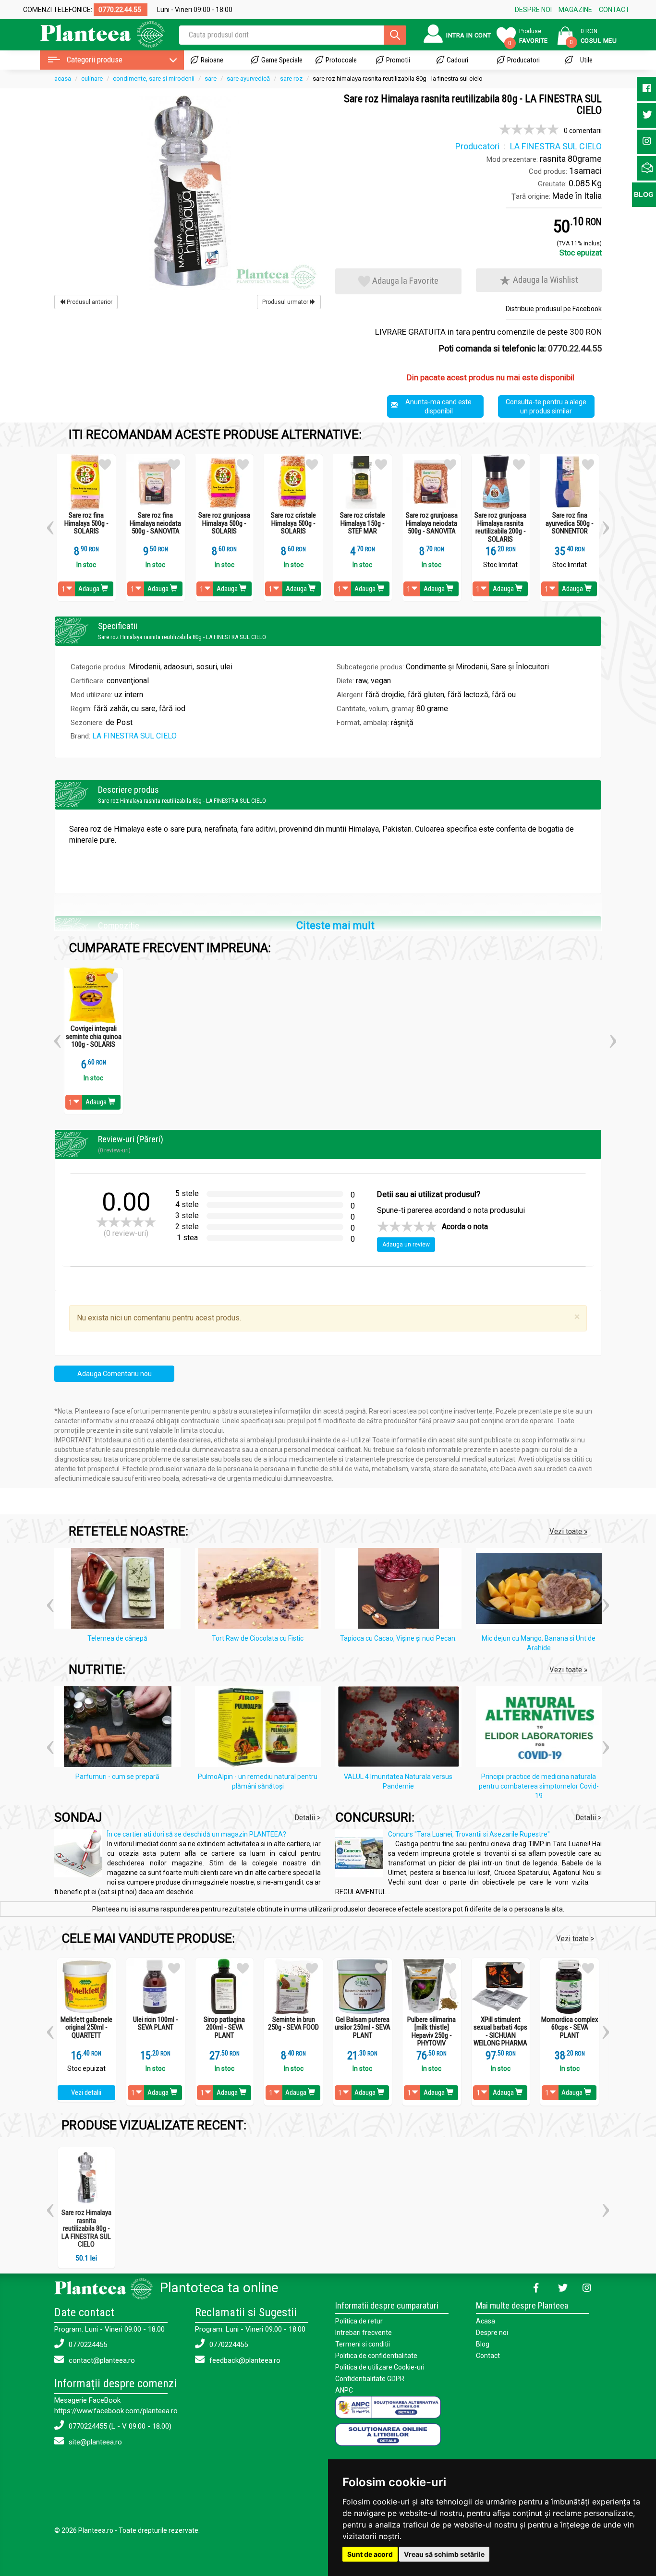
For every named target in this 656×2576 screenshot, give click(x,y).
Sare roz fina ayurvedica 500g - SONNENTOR (570, 523)
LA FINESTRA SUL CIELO (134, 736)
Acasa (486, 2321)
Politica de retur (359, 2321)
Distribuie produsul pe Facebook (554, 309)
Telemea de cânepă (117, 1638)
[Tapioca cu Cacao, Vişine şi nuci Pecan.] (401, 1590)
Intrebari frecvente (364, 2333)
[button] (50, 524)
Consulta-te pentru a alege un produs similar (546, 406)
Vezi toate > (575, 1938)
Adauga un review (406, 1245)
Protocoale (341, 60)
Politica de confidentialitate (376, 2356)
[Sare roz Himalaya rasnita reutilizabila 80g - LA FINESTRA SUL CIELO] (188, 192)
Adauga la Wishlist (545, 280)
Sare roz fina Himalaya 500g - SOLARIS (86, 523)
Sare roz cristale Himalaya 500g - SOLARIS (293, 523)
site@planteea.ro (94, 2442)
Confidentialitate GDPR (370, 2379)
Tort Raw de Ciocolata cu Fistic (258, 1638)
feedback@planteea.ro (244, 2360)
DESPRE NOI (533, 10)
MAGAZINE (575, 10)
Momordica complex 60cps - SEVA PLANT (570, 2028)
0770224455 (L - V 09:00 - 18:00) (119, 2426)
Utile (586, 60)
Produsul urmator (286, 302)
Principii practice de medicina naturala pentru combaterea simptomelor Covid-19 (539, 1786)
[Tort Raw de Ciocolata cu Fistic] (261, 1590)
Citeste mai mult (335, 925)
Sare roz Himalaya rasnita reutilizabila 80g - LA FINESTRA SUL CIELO (86, 2228)
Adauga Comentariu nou (115, 1374)
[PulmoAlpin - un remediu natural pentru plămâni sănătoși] (261, 1728)
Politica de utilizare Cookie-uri (380, 2367)
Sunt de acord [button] (370, 2554)
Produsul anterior (89, 302)
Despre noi (492, 2333)
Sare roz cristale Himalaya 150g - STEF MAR (363, 523)
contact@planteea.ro (101, 2360)
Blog (483, 2344)
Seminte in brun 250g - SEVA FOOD (293, 2024)
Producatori (523, 60)
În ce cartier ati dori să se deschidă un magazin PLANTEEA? (197, 1834)
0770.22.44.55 (575, 348)
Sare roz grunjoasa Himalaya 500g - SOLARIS (224, 523)
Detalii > (308, 1817)
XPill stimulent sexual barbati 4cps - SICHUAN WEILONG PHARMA (500, 2032)
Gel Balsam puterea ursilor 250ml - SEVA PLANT (363, 2028)
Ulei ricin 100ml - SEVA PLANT (156, 2024)
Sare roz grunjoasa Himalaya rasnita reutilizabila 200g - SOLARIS (500, 527)
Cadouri (457, 60)
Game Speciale (282, 60)
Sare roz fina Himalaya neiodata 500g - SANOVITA (155, 523)
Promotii (398, 60)
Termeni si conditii (363, 2344)
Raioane (212, 60)
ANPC (344, 2390)
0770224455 (87, 2345)
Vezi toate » (568, 1531)
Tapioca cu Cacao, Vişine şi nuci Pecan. (398, 1638)
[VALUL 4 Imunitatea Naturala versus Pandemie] (401, 1728)
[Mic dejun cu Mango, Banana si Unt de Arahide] (541, 1590)
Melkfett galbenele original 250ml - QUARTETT (86, 2028)
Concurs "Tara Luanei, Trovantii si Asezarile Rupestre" (469, 1834)
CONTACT (614, 10)
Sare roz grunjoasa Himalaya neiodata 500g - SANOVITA (432, 523)
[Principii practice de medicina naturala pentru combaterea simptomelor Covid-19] (541, 1728)
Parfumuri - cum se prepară (117, 1777)
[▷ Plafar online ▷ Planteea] (94, 33)
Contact (488, 2356)
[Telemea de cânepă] (120, 1590)
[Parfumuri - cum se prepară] (120, 1728)
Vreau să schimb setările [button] (444, 2554)
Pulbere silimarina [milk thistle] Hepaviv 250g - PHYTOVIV (431, 2032)
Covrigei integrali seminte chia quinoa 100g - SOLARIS (94, 1037)
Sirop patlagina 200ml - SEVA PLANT (224, 2028)
